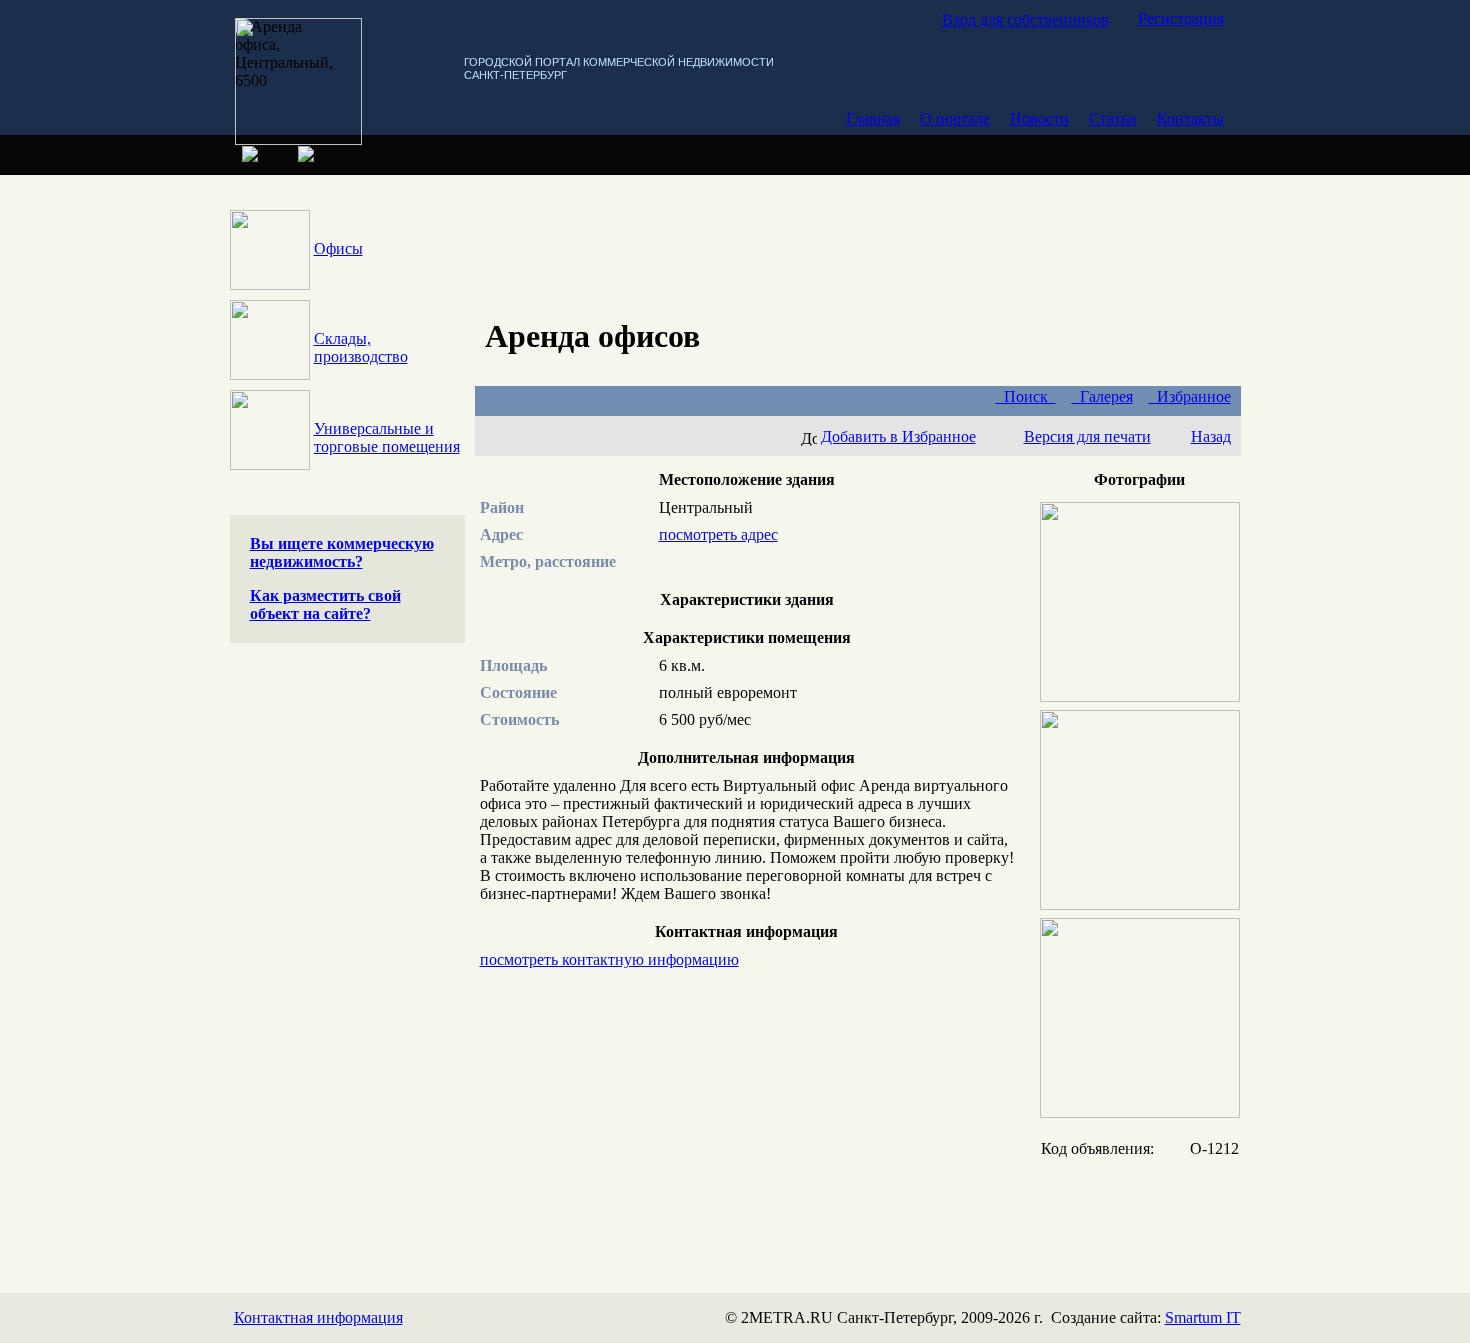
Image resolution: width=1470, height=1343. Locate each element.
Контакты (1190, 118)
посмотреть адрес (718, 534)
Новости (1039, 118)
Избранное (1190, 396)
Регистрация (1181, 18)
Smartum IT (1203, 1317)
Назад (1211, 436)
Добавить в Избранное (898, 436)
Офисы (338, 248)
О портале (955, 118)
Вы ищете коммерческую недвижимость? (342, 552)
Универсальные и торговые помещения (387, 437)
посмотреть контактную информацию (609, 959)
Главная (873, 118)
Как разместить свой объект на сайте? (325, 604)
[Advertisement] (858, 253)
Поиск (1026, 396)
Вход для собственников (1025, 19)
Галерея (1102, 396)
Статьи (1113, 118)
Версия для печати (1087, 436)
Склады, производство (361, 347)
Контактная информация (318, 1317)
